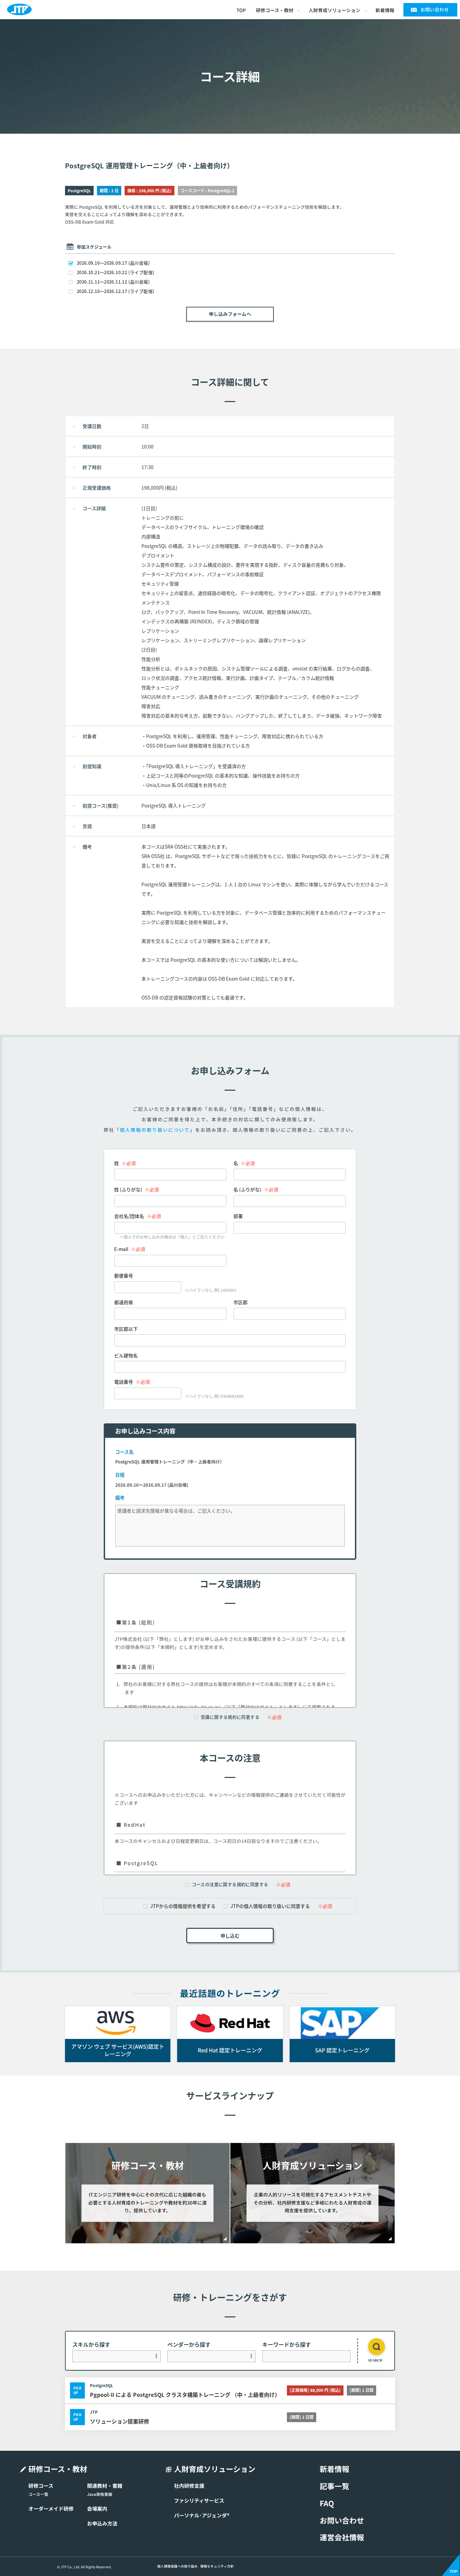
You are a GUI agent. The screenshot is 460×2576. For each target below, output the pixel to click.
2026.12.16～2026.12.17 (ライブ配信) (116, 291)
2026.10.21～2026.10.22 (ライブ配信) (116, 272)
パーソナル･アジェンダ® (202, 2515)
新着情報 (385, 10)
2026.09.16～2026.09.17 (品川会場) (113, 263)
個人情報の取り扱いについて (155, 1130)
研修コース (41, 2486)
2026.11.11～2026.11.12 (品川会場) (113, 282)
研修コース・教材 (275, 10)
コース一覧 (38, 2494)
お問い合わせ (435, 10)
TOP (241, 10)
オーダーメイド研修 (51, 2509)
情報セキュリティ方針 (217, 2566)
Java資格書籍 (100, 2494)
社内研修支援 (189, 2486)
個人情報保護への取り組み (177, 2566)
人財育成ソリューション (334, 10)
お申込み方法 (102, 2523)
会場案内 (97, 2509)
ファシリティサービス (199, 2501)
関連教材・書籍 (105, 2486)
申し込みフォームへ (230, 314)
